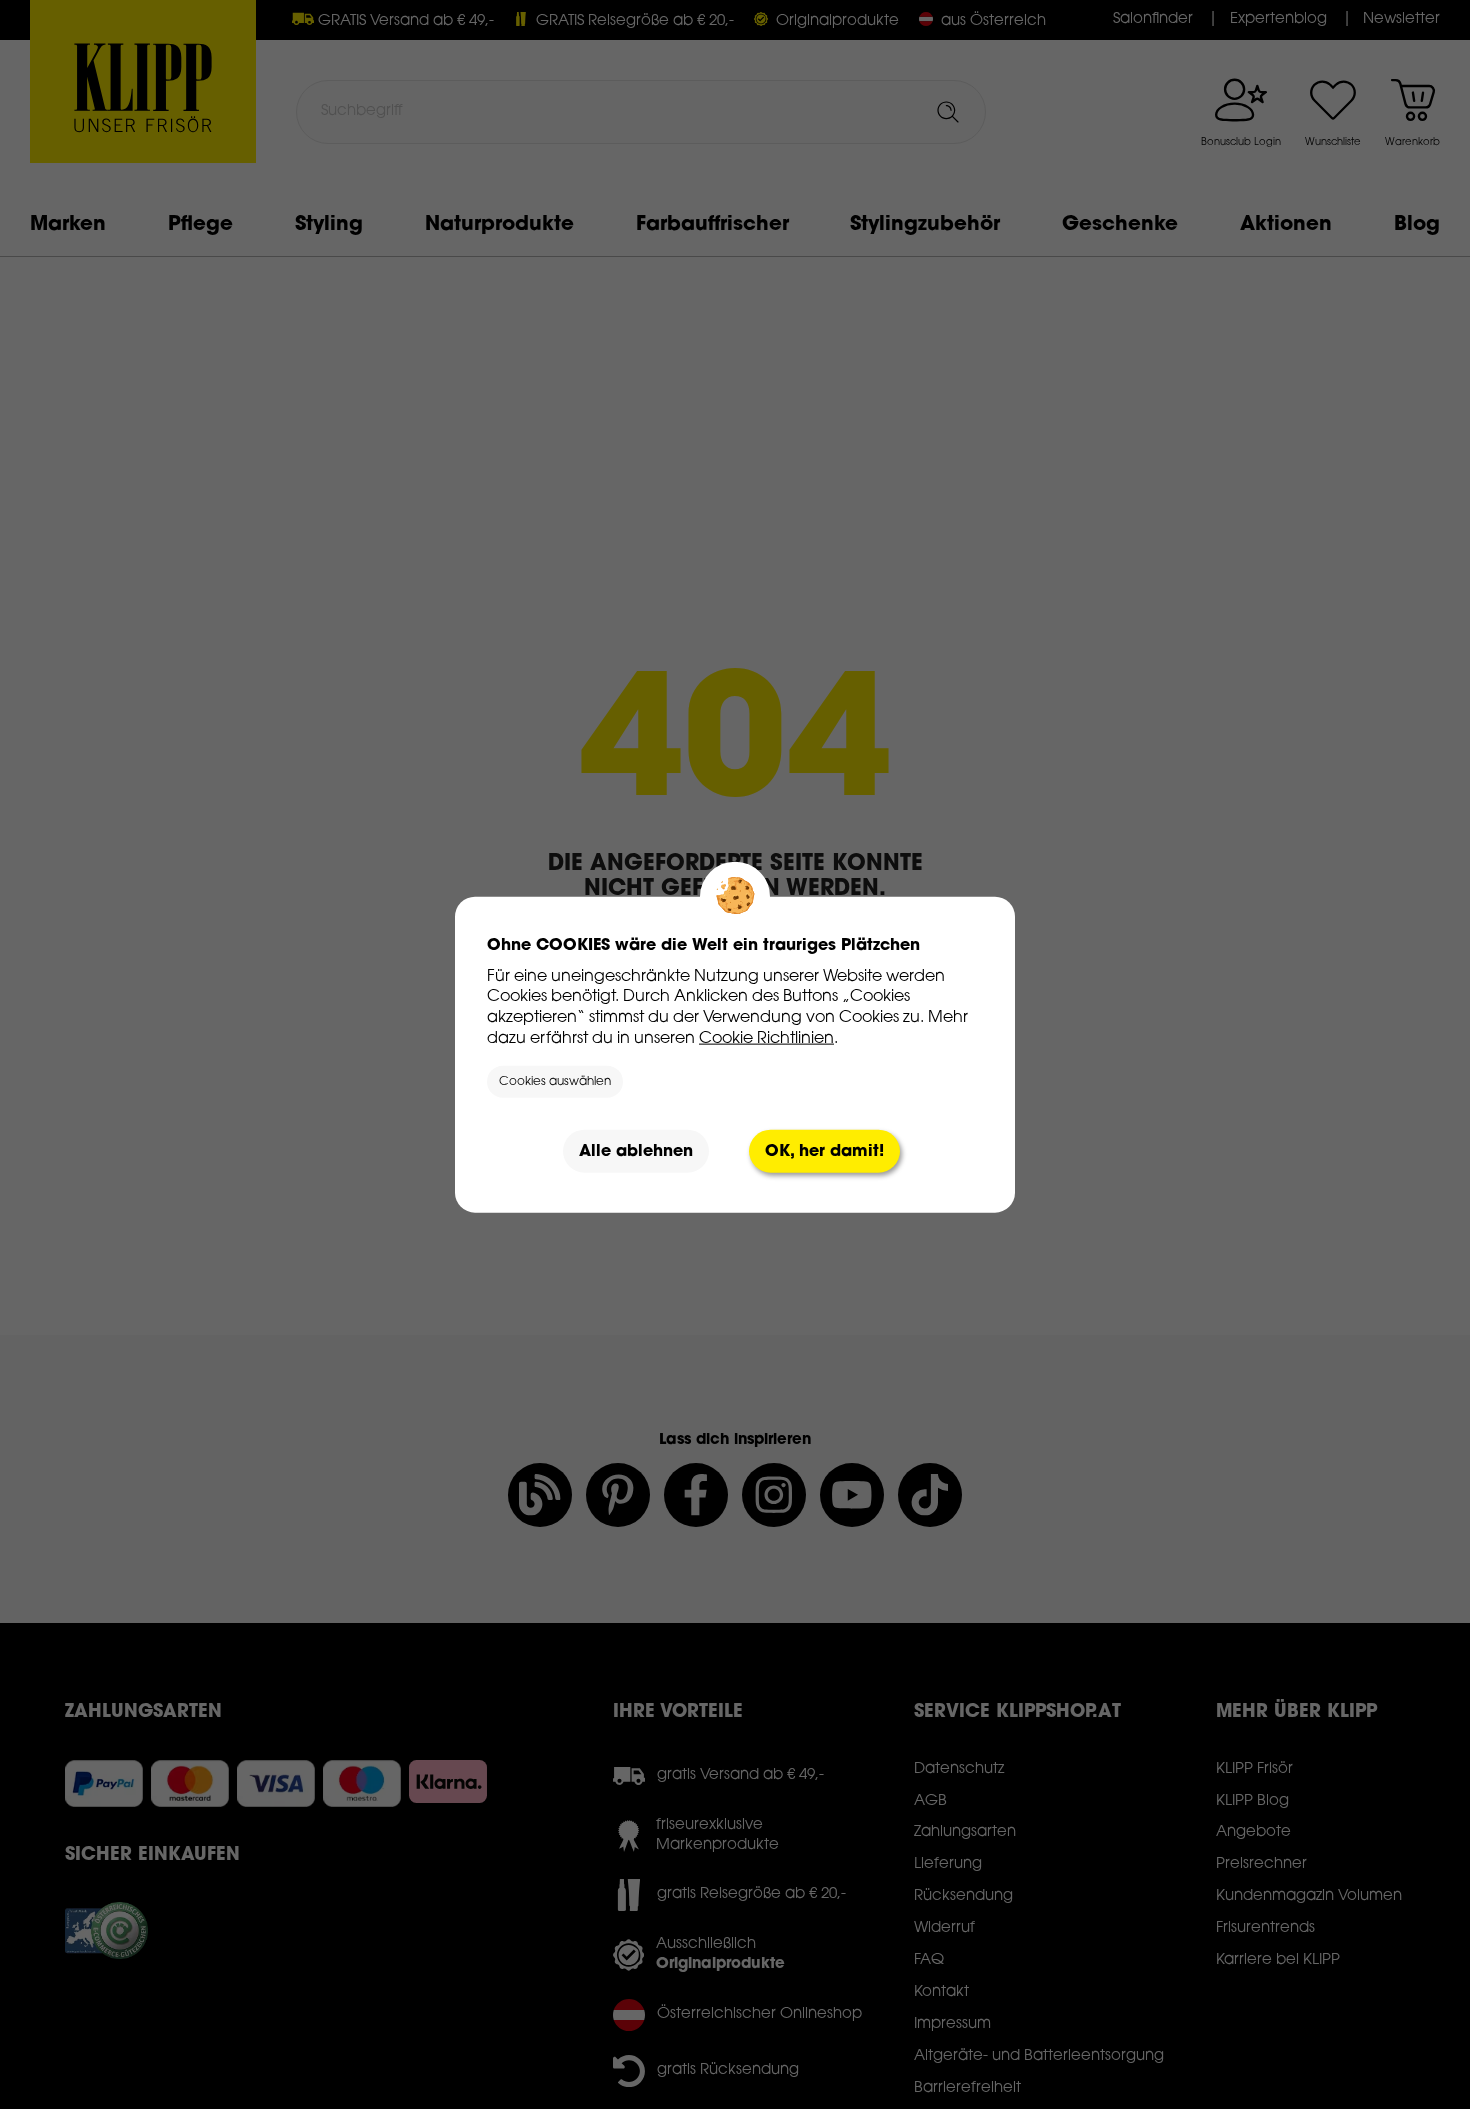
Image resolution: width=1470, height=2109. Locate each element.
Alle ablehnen (636, 1151)
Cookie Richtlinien (766, 1038)
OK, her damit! (824, 1151)
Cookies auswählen (555, 1082)
